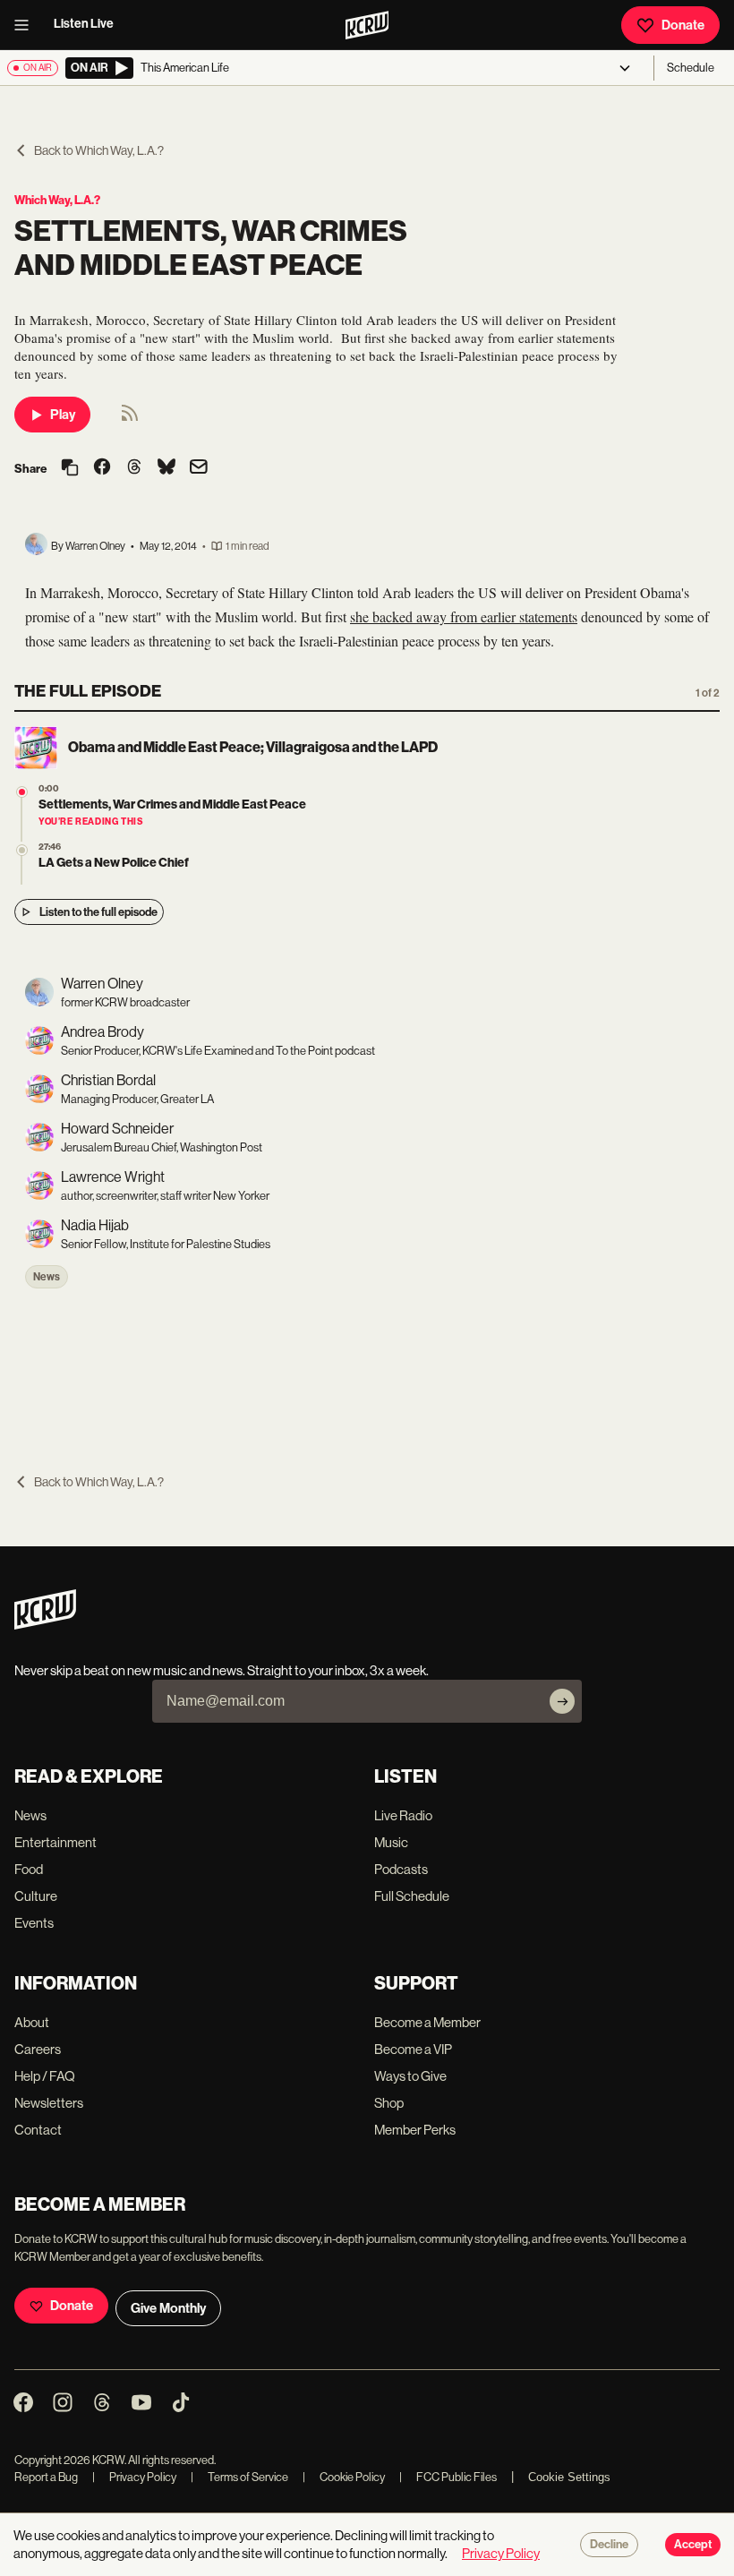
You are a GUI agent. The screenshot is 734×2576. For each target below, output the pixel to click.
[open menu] (27, 25)
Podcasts (401, 1869)
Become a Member (427, 2022)
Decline (609, 2545)
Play (63, 415)
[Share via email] (199, 469)
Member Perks (415, 2130)
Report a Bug (46, 2477)
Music (391, 1842)
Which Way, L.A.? (57, 200)
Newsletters (49, 2103)
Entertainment (55, 1842)
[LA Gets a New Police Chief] (22, 850)
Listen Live (84, 24)
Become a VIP (413, 2049)
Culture (36, 1896)
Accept (693, 2545)
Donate (683, 25)
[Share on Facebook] (102, 468)
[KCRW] (45, 1625)
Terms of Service (239, 2477)
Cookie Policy (344, 2477)
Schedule (691, 68)
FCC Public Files (448, 2477)
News (47, 1277)
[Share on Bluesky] (166, 468)
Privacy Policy (134, 2477)
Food (29, 1869)
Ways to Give (410, 2076)
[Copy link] (70, 469)
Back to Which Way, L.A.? (99, 150)
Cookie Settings (569, 2477)
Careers (38, 2049)
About (32, 2022)
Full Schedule (412, 1896)
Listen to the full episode (98, 912)
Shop (389, 2103)
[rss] (130, 419)
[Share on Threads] (134, 468)
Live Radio (403, 1815)
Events (34, 1923)
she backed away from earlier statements (464, 616)
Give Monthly (168, 2308)
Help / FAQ (45, 2076)
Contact (38, 2130)
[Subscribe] (562, 1701)
